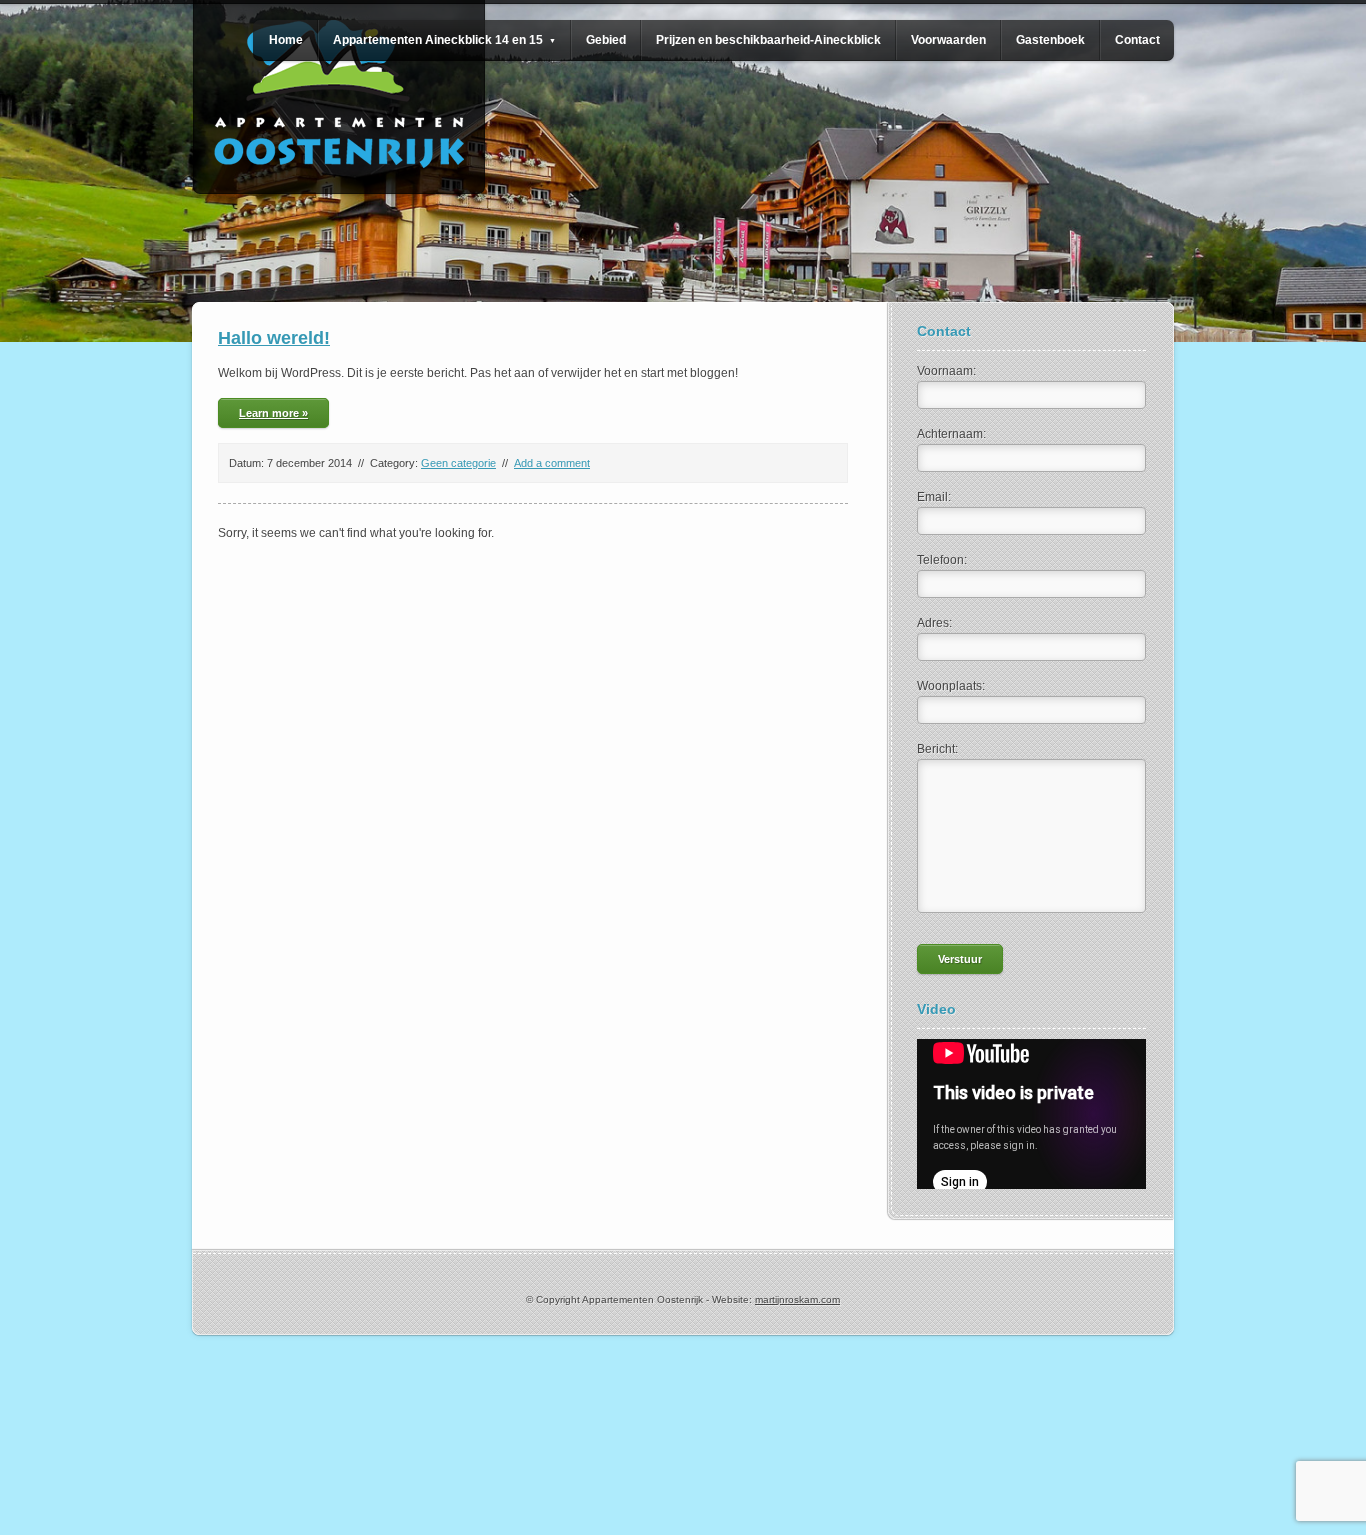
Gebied (606, 40)
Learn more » (273, 413)
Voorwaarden (948, 40)
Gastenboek (1050, 40)
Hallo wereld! (274, 338)
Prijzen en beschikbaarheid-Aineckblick (768, 40)
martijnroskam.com (797, 1299)
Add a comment (552, 463)
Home (286, 40)
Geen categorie (458, 463)
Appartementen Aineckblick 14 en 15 (444, 40)
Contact (1137, 40)
